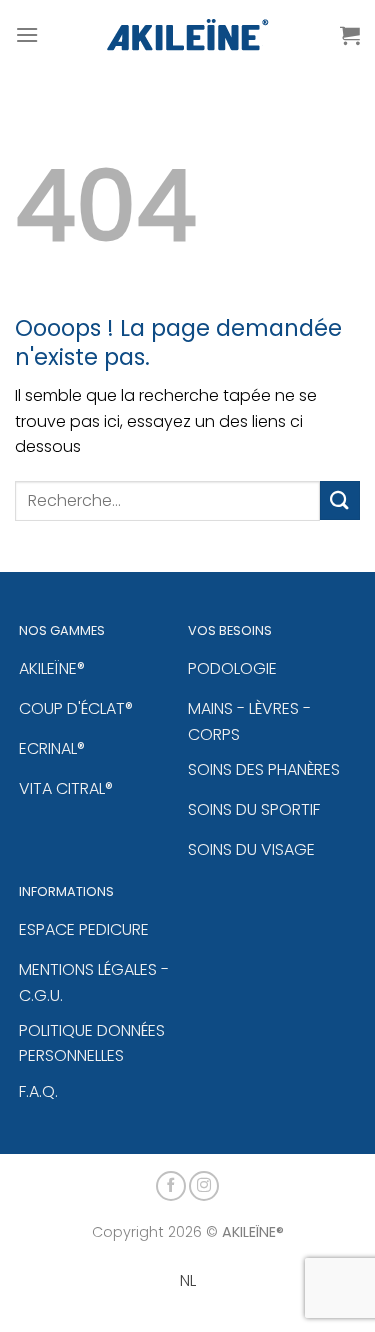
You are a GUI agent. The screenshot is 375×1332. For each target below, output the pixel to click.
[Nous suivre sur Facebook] (171, 1186)
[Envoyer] (340, 500)
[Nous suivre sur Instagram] (204, 1186)
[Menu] (27, 34)
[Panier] (350, 35)
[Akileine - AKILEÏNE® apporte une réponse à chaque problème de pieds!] (187, 35)
